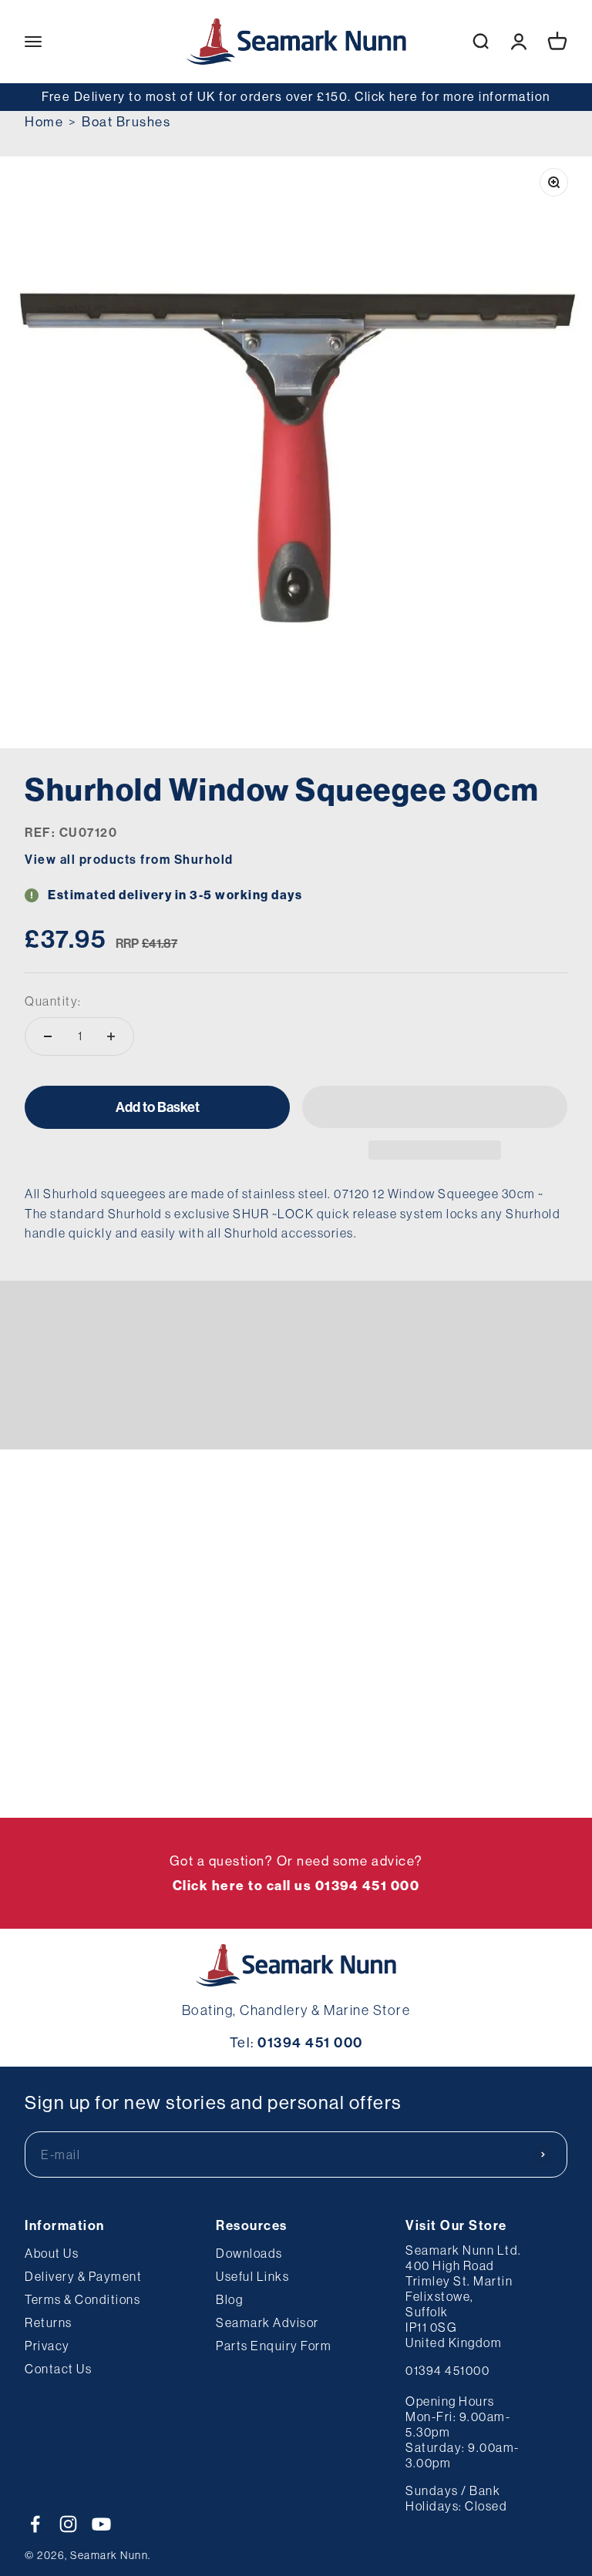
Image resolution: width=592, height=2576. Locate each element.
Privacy (47, 2346)
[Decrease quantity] (48, 1036)
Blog (229, 2299)
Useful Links (252, 2276)
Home (44, 121)
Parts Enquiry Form (274, 2346)
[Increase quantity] (111, 1036)
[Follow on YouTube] (101, 2524)
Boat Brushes (126, 121)
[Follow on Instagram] (68, 2524)
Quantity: (53, 1001)
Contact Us (58, 2369)
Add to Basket (158, 1107)
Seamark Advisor (267, 2322)
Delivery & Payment (83, 2276)
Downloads (249, 2253)
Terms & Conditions (82, 2299)
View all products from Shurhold (129, 859)
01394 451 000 (310, 2042)
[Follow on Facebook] (35, 2524)
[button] (435, 1107)
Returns (49, 2322)
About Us (52, 2253)
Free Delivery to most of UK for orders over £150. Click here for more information (296, 96)
